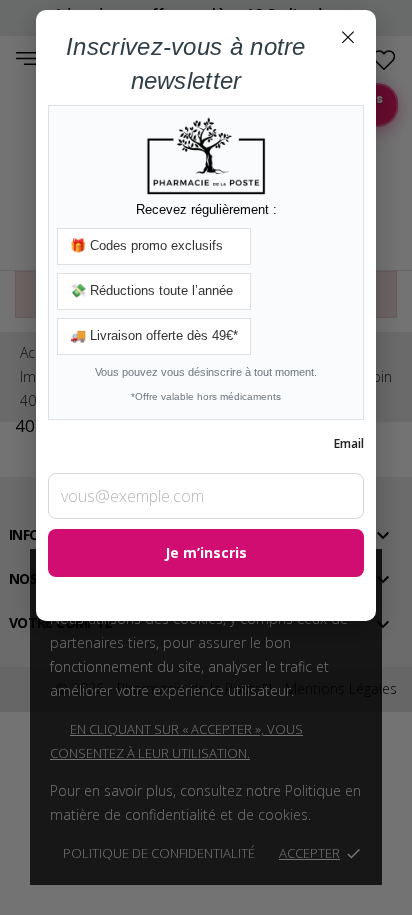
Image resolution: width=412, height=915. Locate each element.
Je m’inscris (206, 552)
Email (349, 443)
